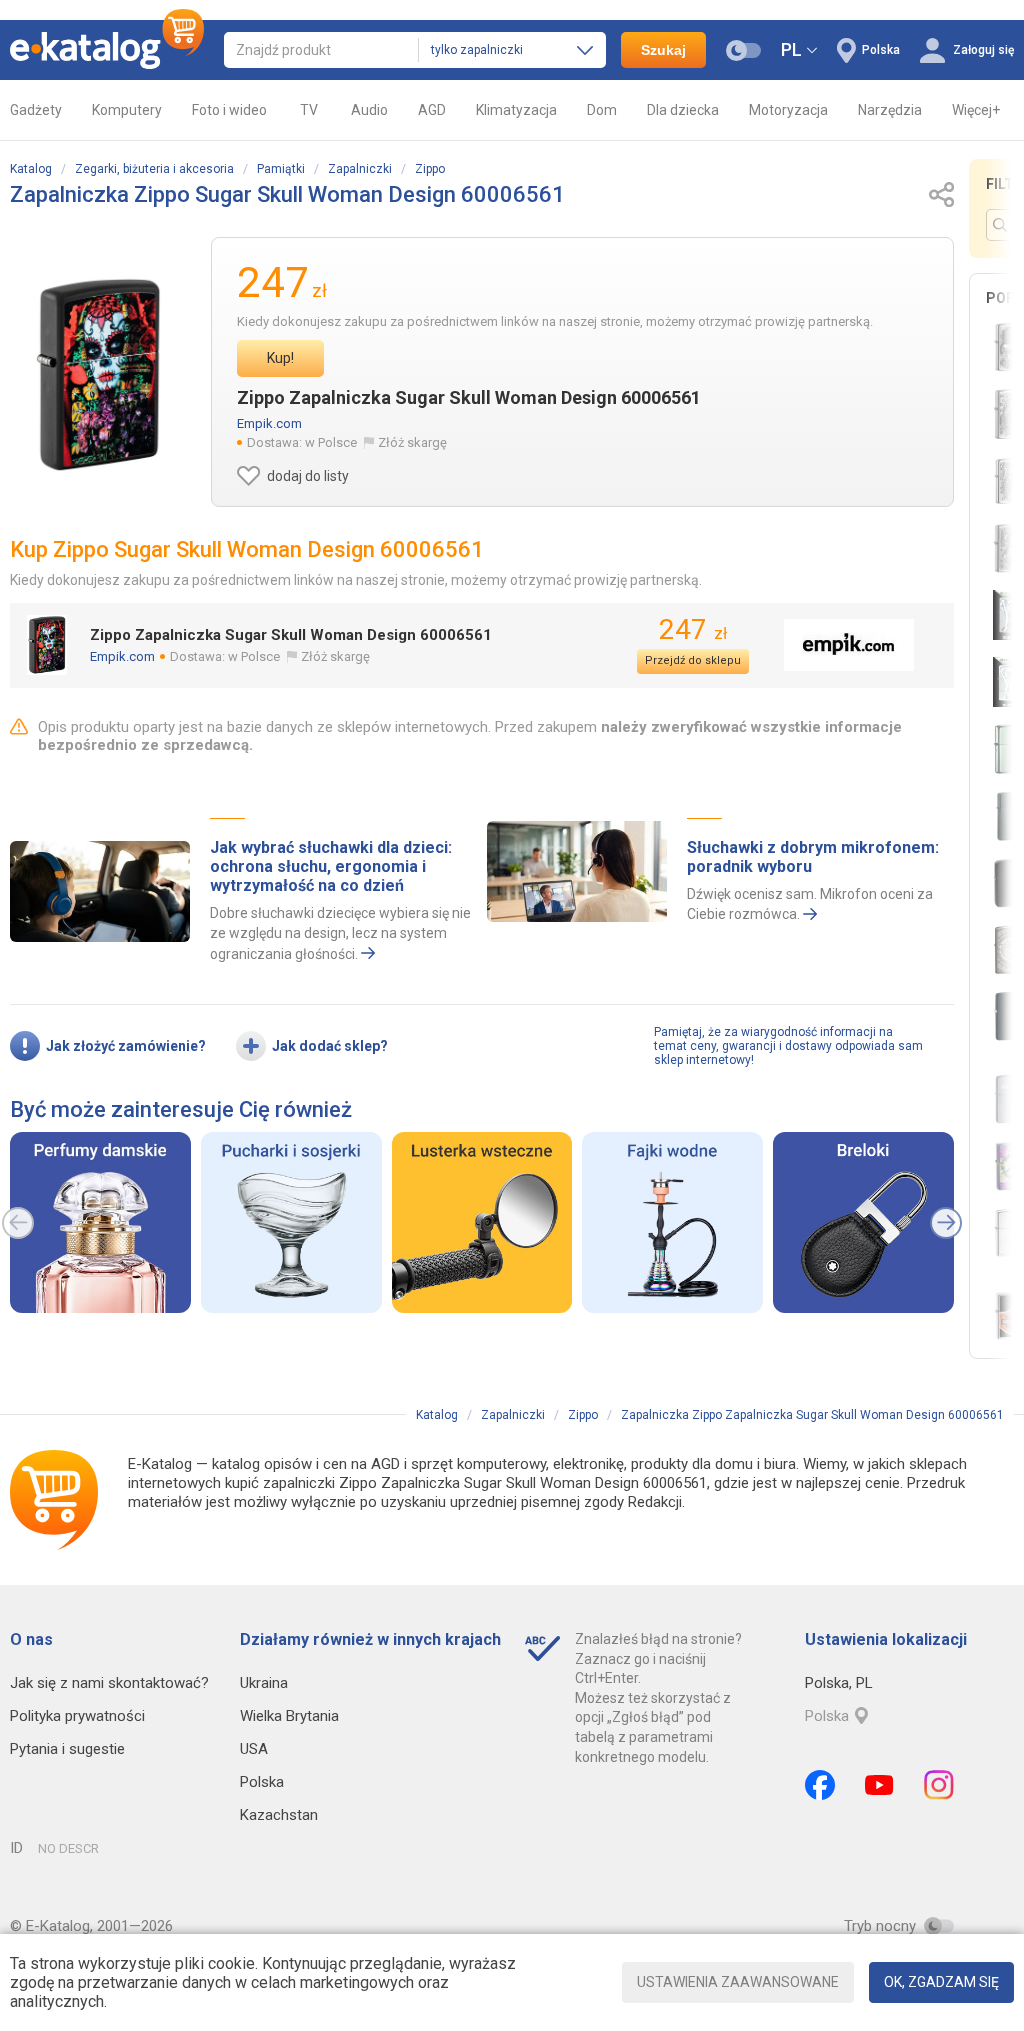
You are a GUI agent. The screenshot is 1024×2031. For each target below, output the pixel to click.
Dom (602, 110)
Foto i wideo (229, 110)
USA (254, 1749)
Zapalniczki (360, 169)
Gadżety (36, 110)
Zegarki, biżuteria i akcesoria (154, 169)
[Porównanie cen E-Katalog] (107, 50)
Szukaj (663, 50)
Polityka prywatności (77, 1716)
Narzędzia (890, 110)
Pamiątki (281, 169)
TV (309, 110)
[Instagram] (939, 1785)
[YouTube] (879, 1785)
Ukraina (264, 1683)
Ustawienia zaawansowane (738, 1982)
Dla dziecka (683, 110)
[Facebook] (820, 1785)
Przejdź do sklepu (693, 660)
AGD (432, 110)
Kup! (280, 358)
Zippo (430, 169)
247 (693, 629)
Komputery (127, 110)
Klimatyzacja (516, 110)
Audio (369, 110)
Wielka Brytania (289, 1716)
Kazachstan (279, 1815)
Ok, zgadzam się (941, 1982)
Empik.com (269, 423)
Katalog (31, 169)
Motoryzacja (788, 110)
